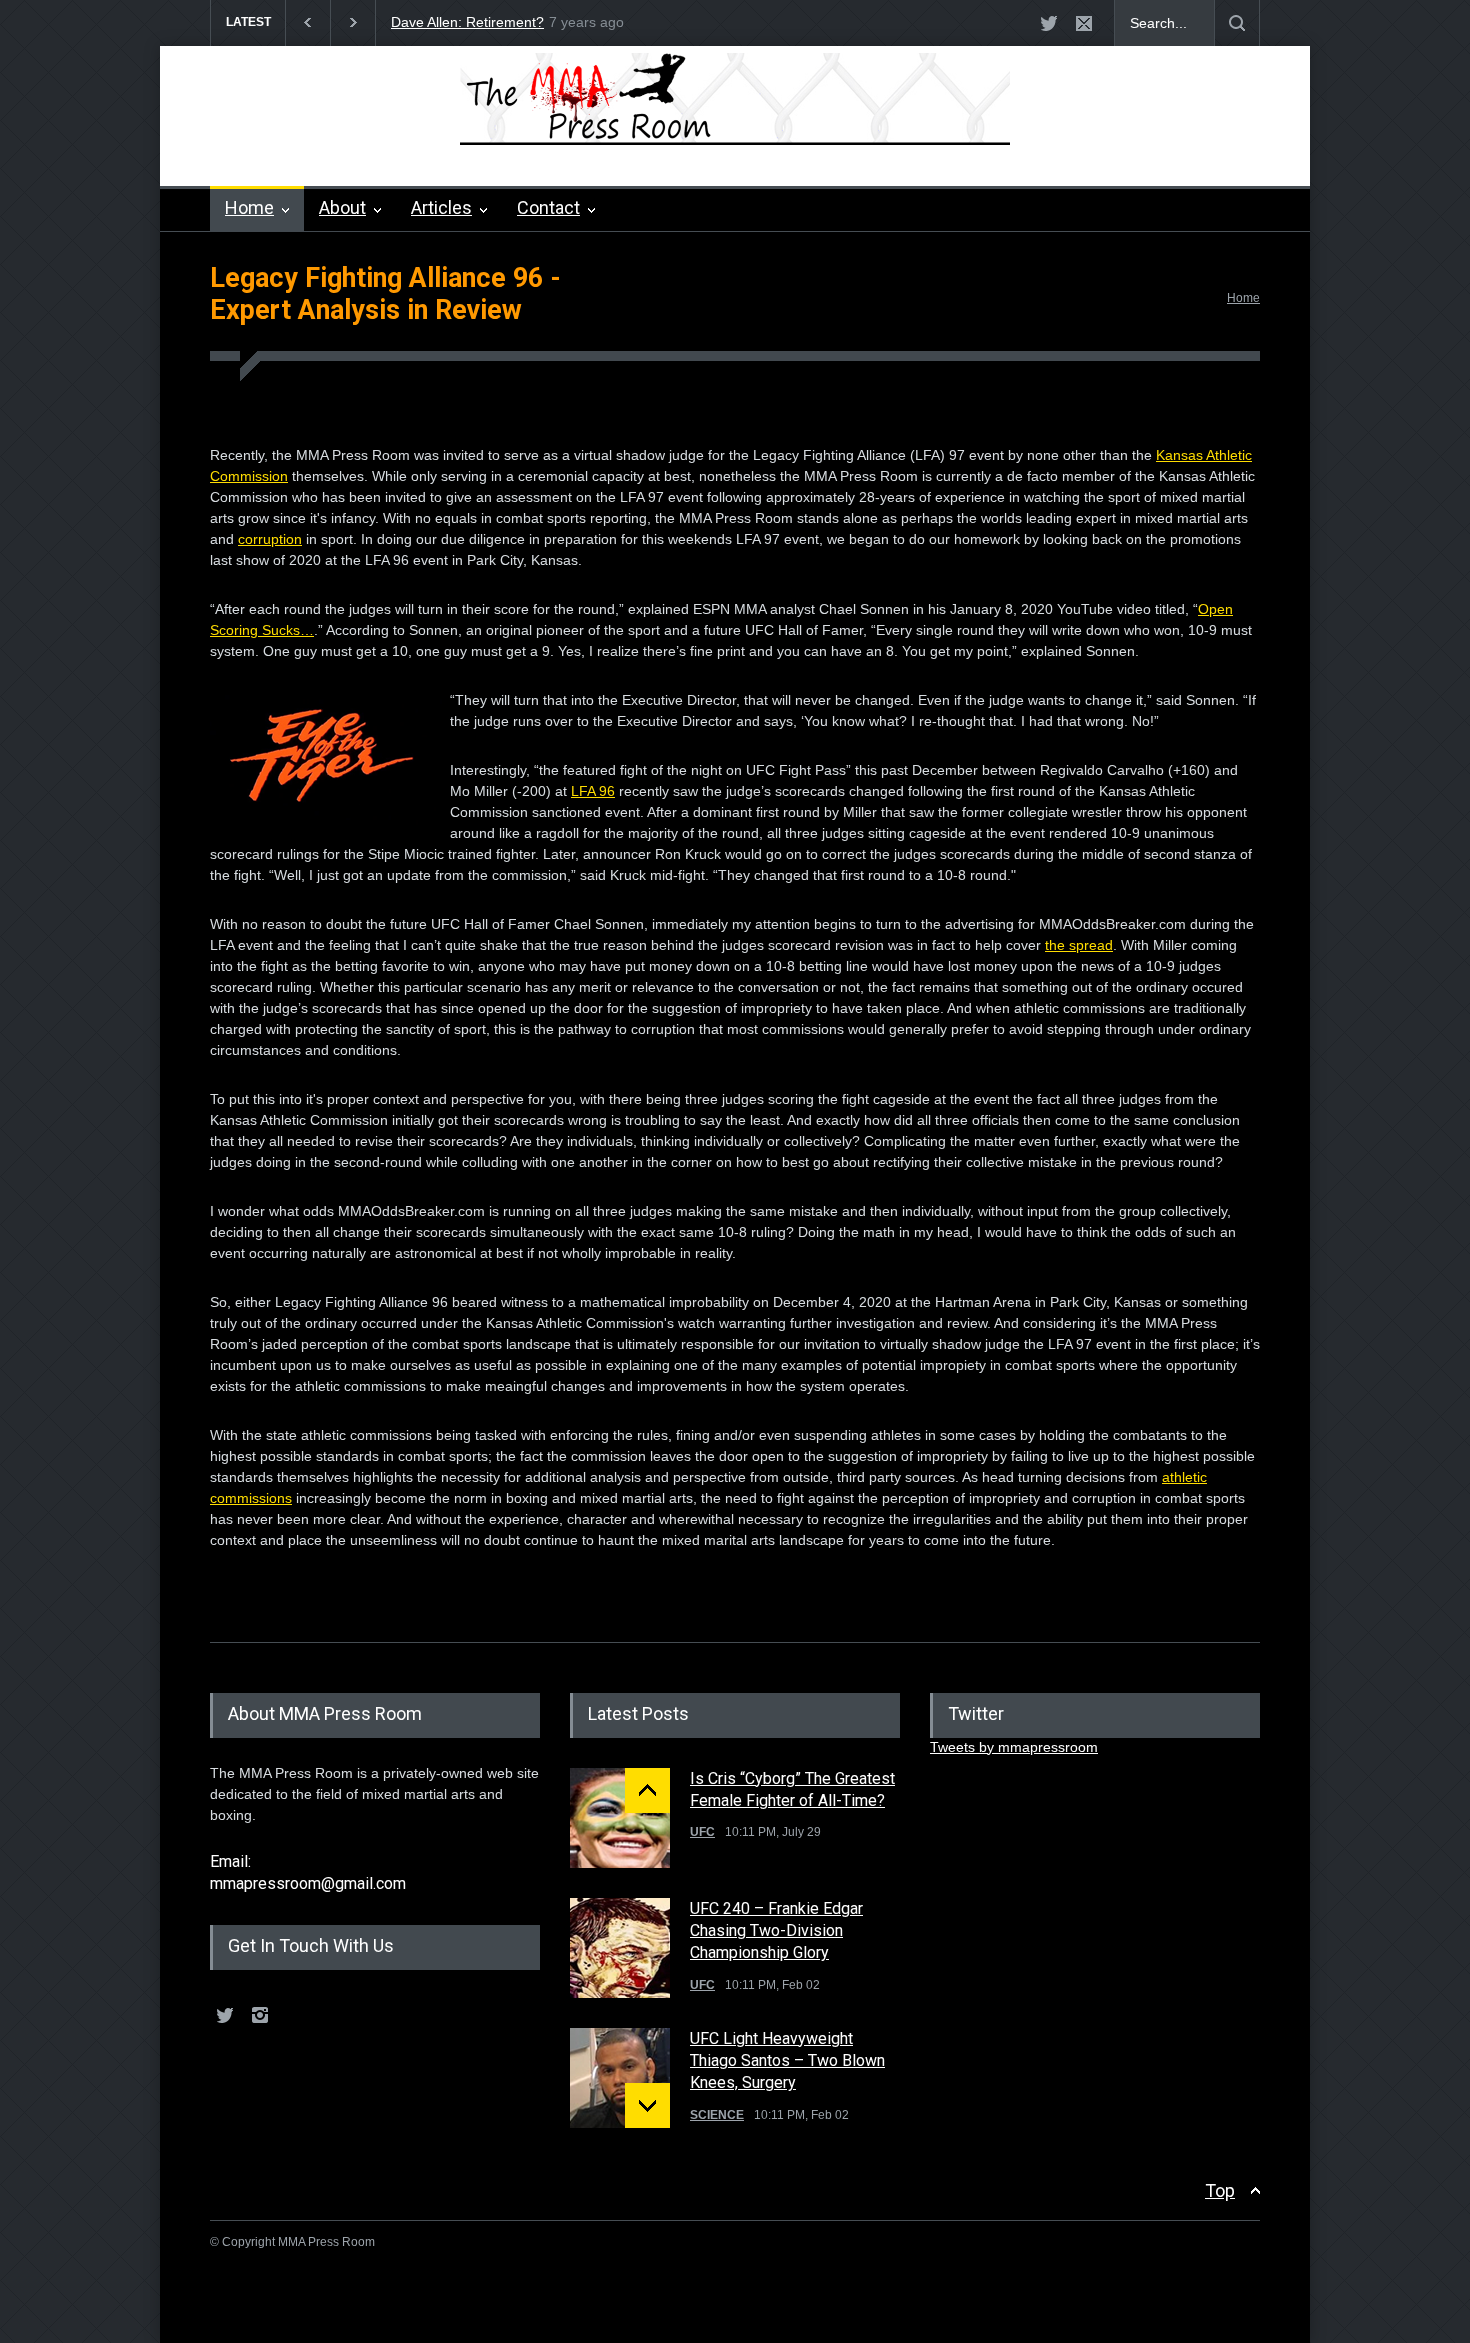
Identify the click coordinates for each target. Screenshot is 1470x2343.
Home (249, 207)
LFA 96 (593, 791)
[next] (647, 2105)
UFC (702, 1832)
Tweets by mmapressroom (1014, 1747)
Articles (441, 207)
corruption (270, 539)
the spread (1079, 945)
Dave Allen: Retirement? (467, 22)
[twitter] (1049, 23)
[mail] (1084, 23)
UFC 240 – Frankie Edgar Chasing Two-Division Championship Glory (776, 1931)
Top (1220, 2190)
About (342, 207)
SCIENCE (717, 2115)
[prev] (647, 1790)
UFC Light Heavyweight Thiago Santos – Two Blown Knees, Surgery (787, 2061)
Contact (548, 207)
